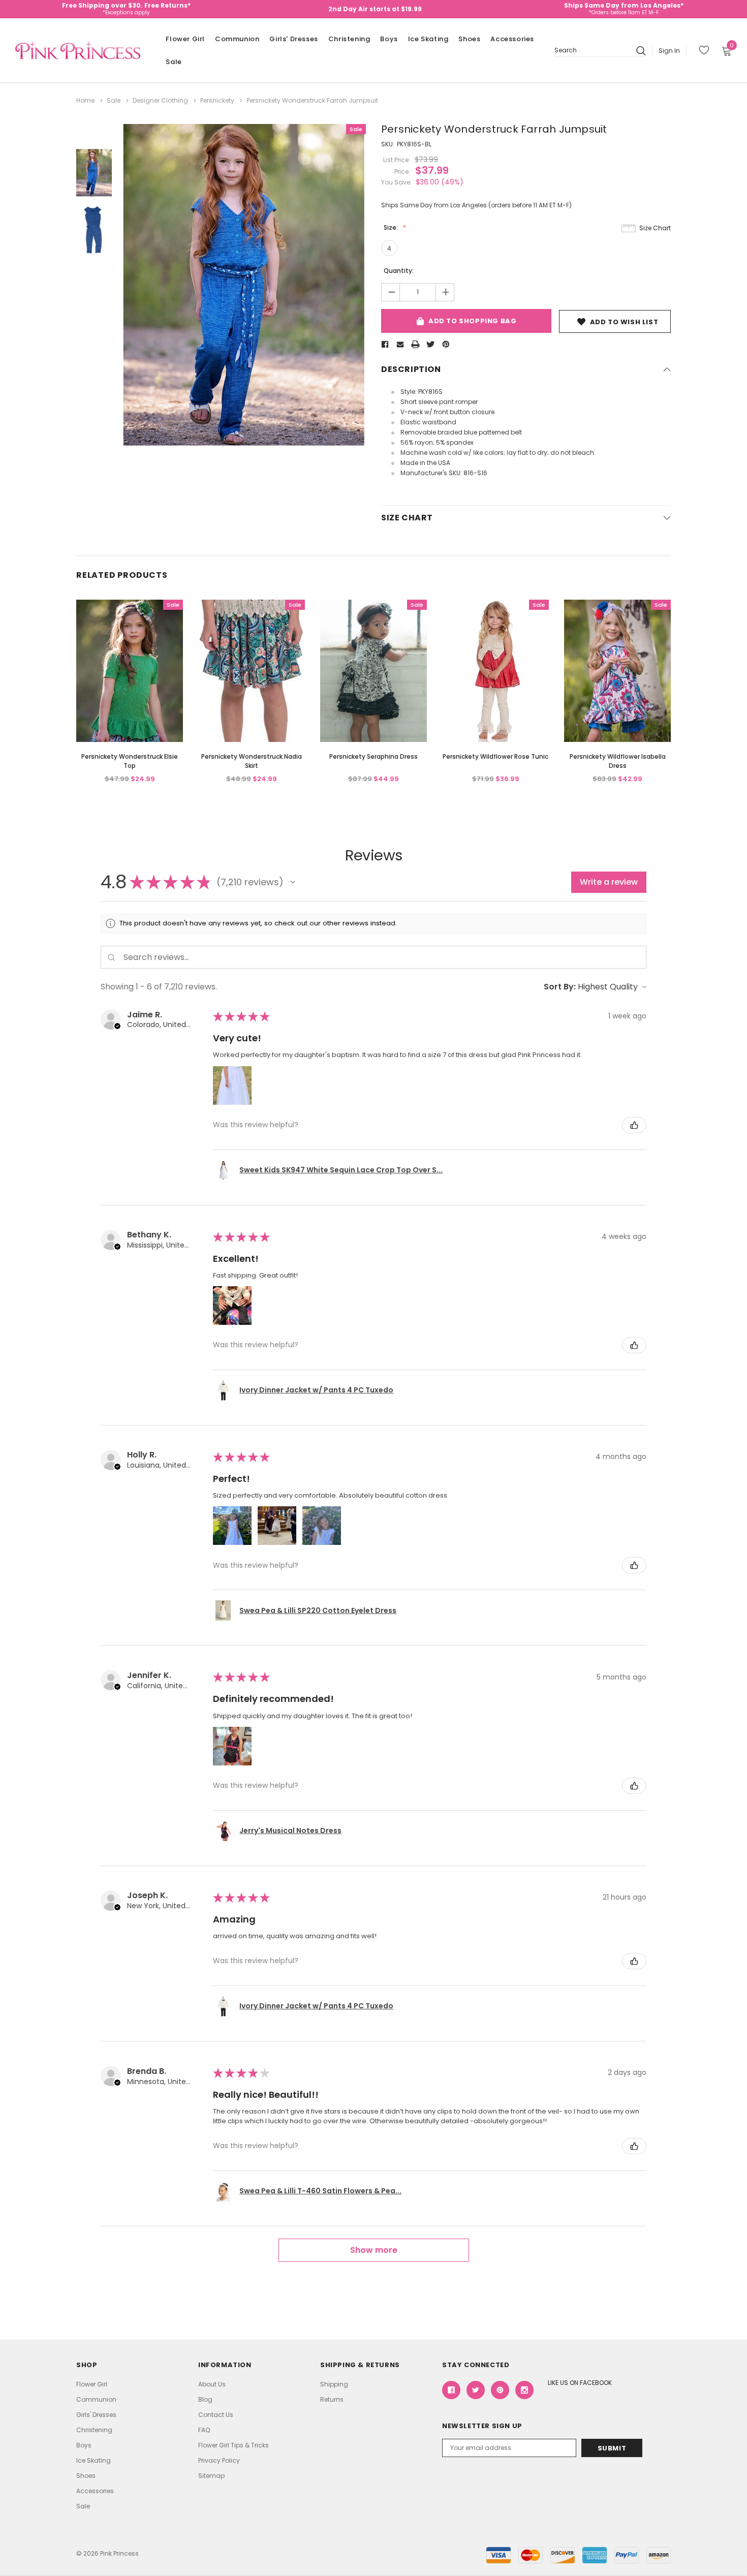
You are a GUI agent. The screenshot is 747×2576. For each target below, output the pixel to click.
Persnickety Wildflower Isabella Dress (618, 761)
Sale (174, 62)
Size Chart (655, 228)
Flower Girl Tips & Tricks (234, 2445)
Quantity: (399, 271)
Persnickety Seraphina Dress (373, 756)
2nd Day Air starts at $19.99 (375, 9)
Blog (205, 2399)
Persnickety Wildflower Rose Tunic (495, 756)
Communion (237, 39)
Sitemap (211, 2476)
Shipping (334, 2384)
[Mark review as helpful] (634, 1125)
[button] (293, 882)
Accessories (512, 39)
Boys (389, 39)
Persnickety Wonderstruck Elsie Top (130, 761)
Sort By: (560, 987)
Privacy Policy (219, 2460)
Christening (349, 39)
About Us (212, 2384)
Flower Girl (185, 39)
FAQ (204, 2430)
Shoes (469, 39)
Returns (332, 2399)
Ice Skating (428, 39)
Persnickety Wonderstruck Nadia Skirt (252, 761)
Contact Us (216, 2415)
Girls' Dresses (293, 39)
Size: (392, 227)
